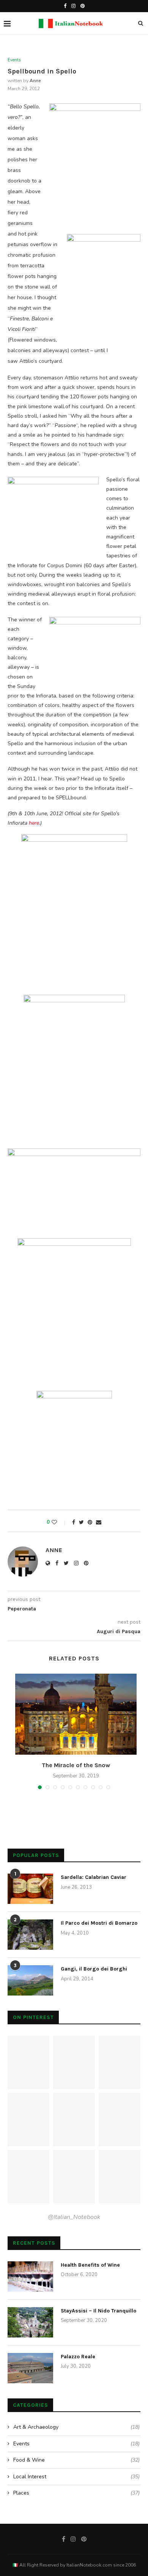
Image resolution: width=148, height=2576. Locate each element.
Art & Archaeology (76, 2427)
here (34, 823)
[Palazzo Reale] (30, 2368)
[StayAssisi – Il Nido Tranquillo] (30, 2322)
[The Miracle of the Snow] (76, 1714)
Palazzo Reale (78, 2357)
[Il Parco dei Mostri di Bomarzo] (30, 1935)
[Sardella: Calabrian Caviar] (30, 1889)
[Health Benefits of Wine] (30, 2276)
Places (76, 2493)
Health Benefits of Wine (90, 2265)
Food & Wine (76, 2460)
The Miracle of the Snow (76, 1765)
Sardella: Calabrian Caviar (94, 1877)
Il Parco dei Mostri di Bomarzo (99, 1923)
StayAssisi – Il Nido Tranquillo (98, 2311)
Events (14, 60)
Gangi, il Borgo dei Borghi (94, 1969)
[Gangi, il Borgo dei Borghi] (30, 1980)
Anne (35, 81)
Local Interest (76, 2477)
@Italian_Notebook (74, 2217)
